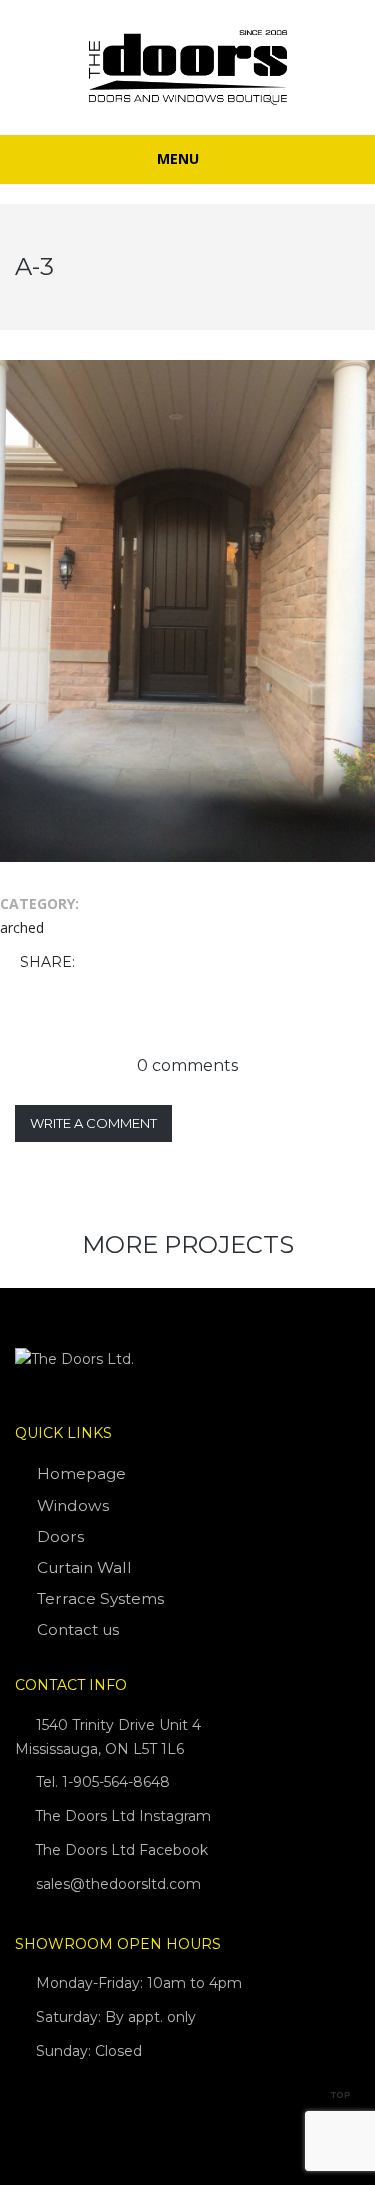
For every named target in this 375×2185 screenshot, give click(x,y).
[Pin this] (181, 963)
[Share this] (94, 963)
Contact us (78, 1629)
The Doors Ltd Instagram (121, 1816)
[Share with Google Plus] (152, 963)
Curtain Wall (84, 1567)
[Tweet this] (123, 963)
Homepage (81, 1473)
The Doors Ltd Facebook (119, 1850)
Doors (60, 1536)
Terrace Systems (100, 1598)
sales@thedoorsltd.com (118, 1884)
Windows (73, 1505)
